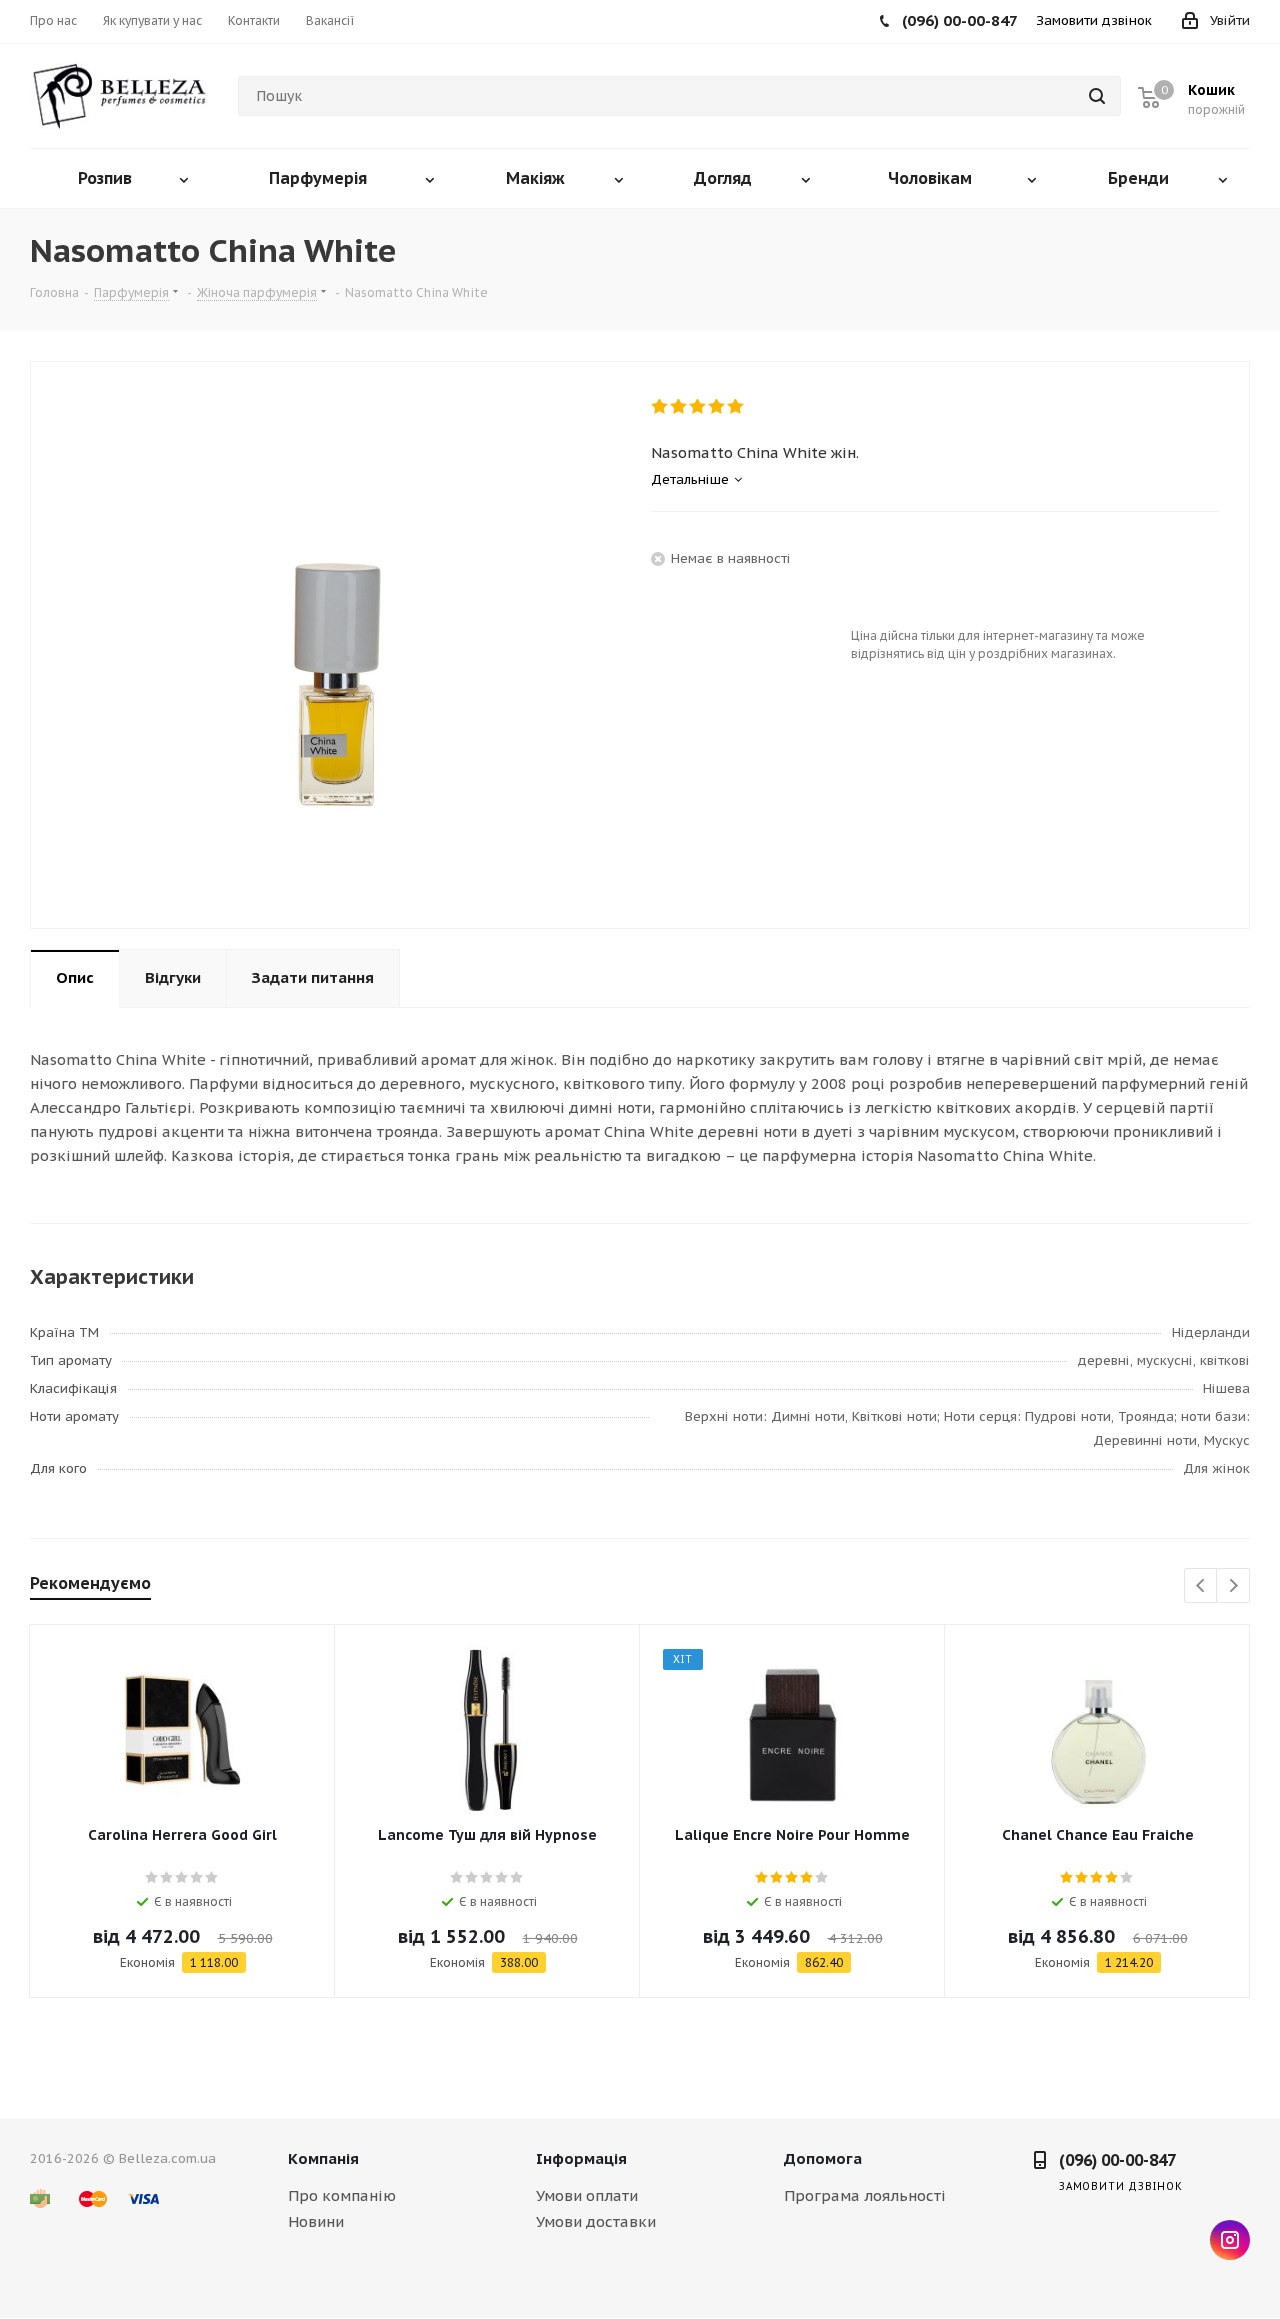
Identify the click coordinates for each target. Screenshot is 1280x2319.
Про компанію (342, 2195)
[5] (736, 407)
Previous (1201, 1586)
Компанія (323, 2158)
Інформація (581, 2158)
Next (1233, 1586)
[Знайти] (1097, 96)
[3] (698, 407)
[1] (660, 407)
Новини (316, 2221)
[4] (717, 407)
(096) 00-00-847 (1117, 2160)
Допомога (823, 2158)
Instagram (1230, 2240)
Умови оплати (587, 2195)
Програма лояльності (865, 2195)
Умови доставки (596, 2221)
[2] (679, 407)
